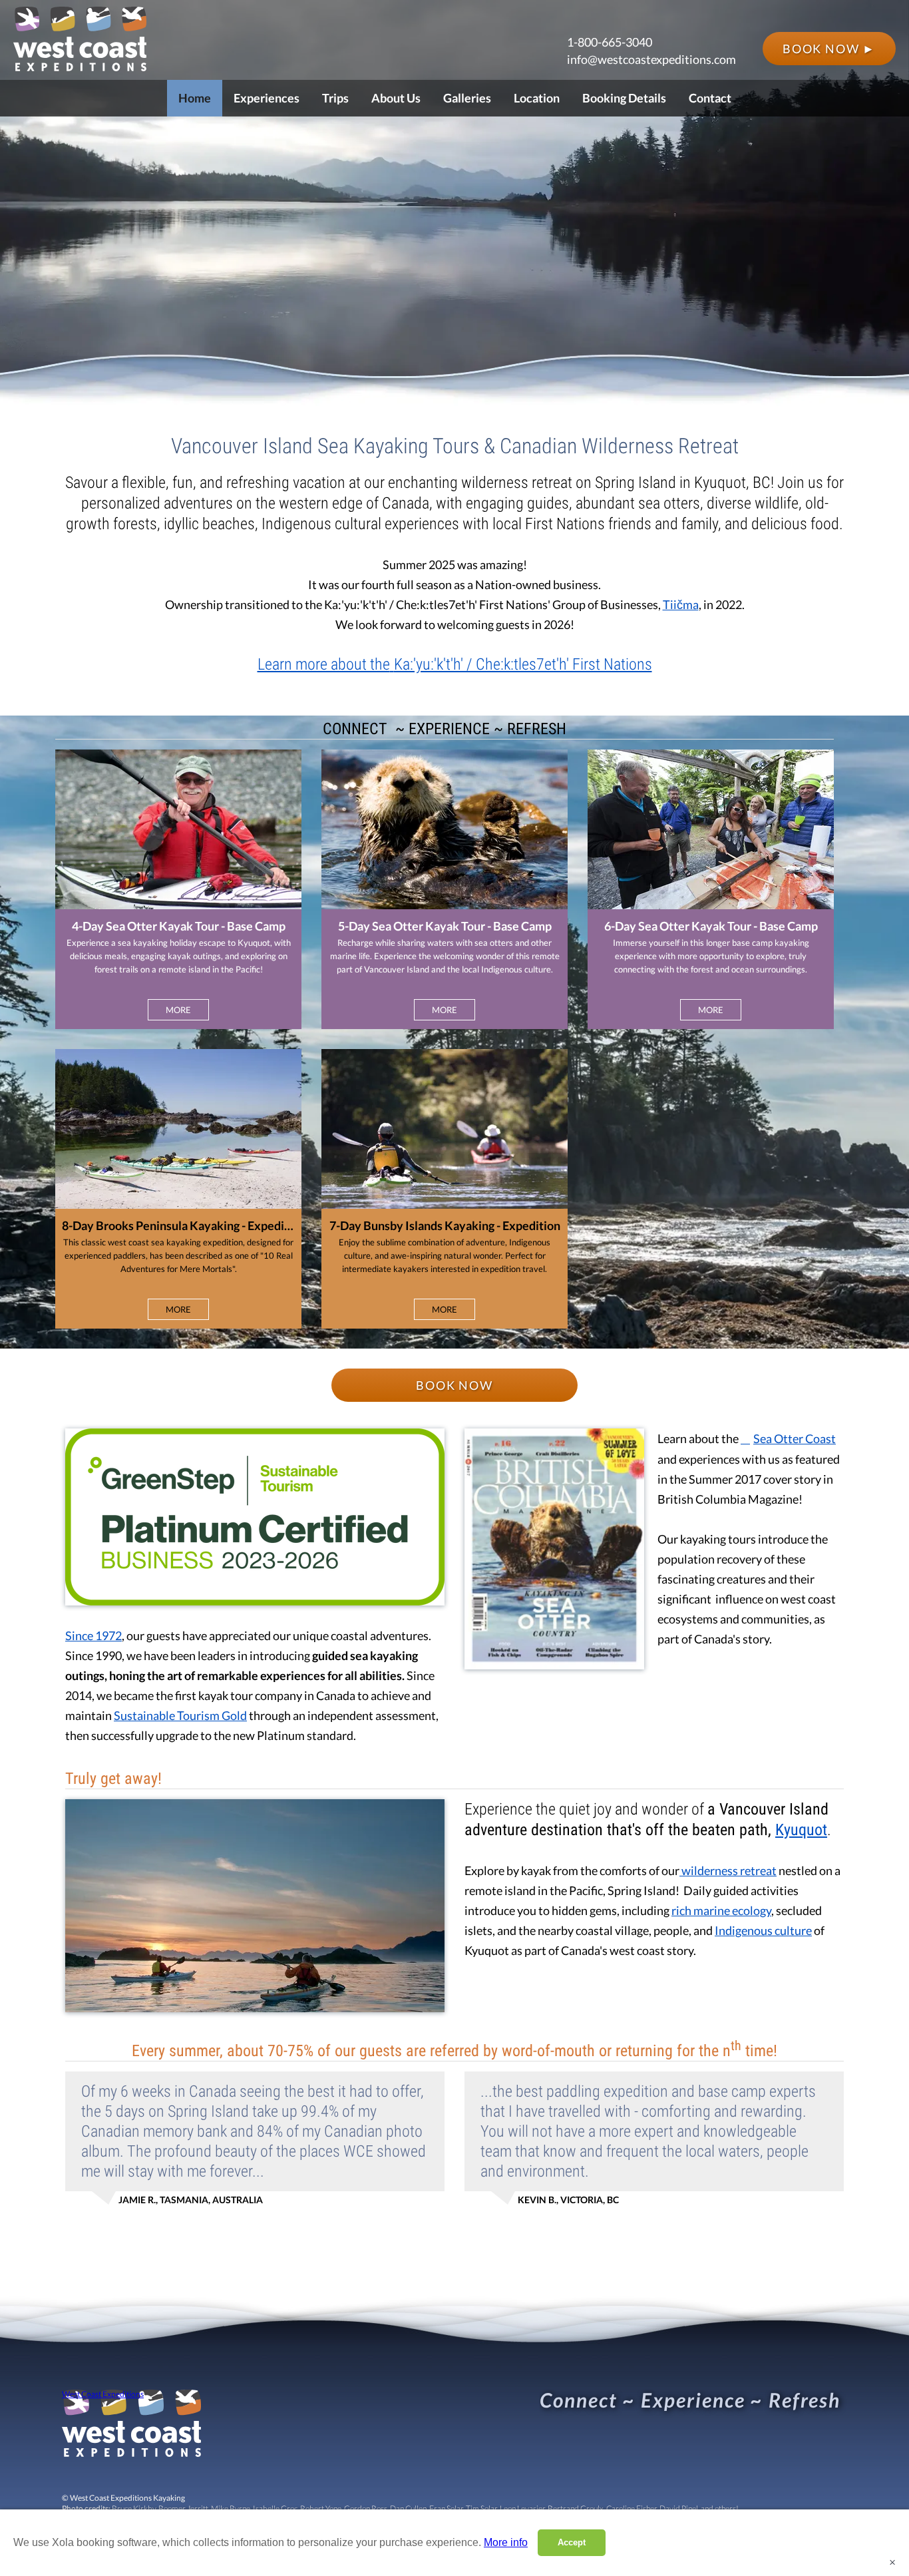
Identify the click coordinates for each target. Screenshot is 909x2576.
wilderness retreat (728, 1870)
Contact (710, 98)
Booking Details (624, 98)
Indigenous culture (763, 1930)
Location (537, 98)
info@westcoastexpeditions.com (651, 59)
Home (195, 98)
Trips (335, 98)
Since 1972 (93, 1635)
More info (506, 2542)
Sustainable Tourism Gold (180, 1715)
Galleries (467, 98)
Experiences (267, 98)
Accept (572, 2542)
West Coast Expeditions (103, 2394)
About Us (396, 98)
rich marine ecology (721, 1910)
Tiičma (681, 604)
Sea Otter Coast (795, 1438)
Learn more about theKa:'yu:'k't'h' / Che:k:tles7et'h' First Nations (455, 664)
